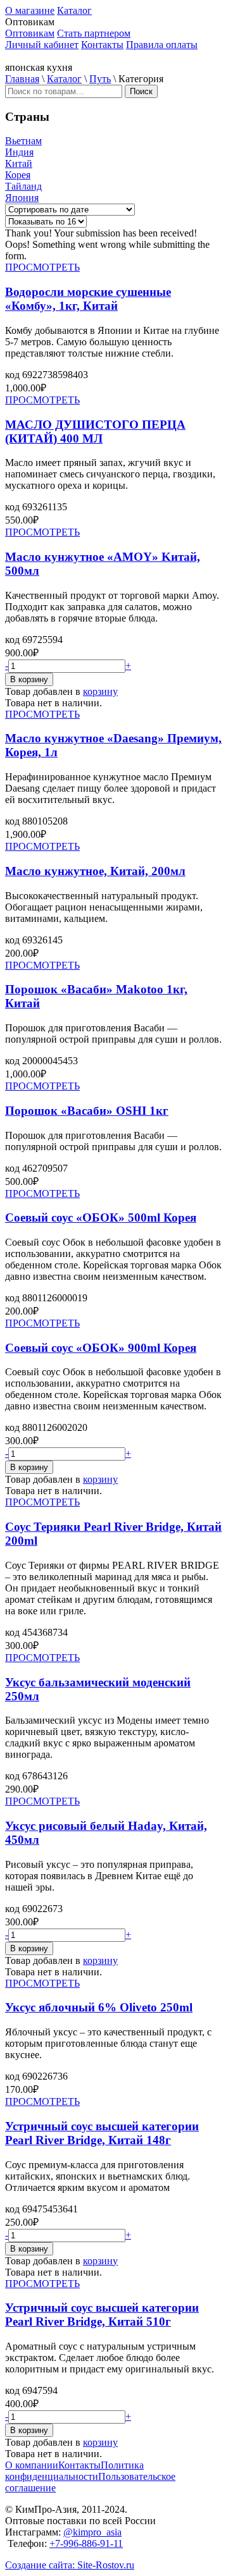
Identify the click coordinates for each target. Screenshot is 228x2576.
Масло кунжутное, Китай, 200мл (95, 871)
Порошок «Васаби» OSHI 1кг (87, 1111)
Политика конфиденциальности (74, 2471)
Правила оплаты (162, 45)
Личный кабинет (42, 45)
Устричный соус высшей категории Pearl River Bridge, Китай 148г (102, 2133)
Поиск (141, 91)
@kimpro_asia (92, 2532)
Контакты (102, 45)
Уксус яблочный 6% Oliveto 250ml (99, 2007)
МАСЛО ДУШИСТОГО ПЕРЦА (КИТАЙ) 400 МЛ (95, 432)
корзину (100, 691)
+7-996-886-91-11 (86, 2543)
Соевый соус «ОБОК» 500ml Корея (101, 1217)
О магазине (30, 10)
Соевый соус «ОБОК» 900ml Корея (101, 1348)
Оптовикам (30, 33)
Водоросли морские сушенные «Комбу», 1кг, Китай (88, 299)
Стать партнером (94, 33)
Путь (100, 79)
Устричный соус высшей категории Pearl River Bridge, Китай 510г (102, 2315)
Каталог (74, 10)
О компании (32, 2465)
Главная (22, 79)
